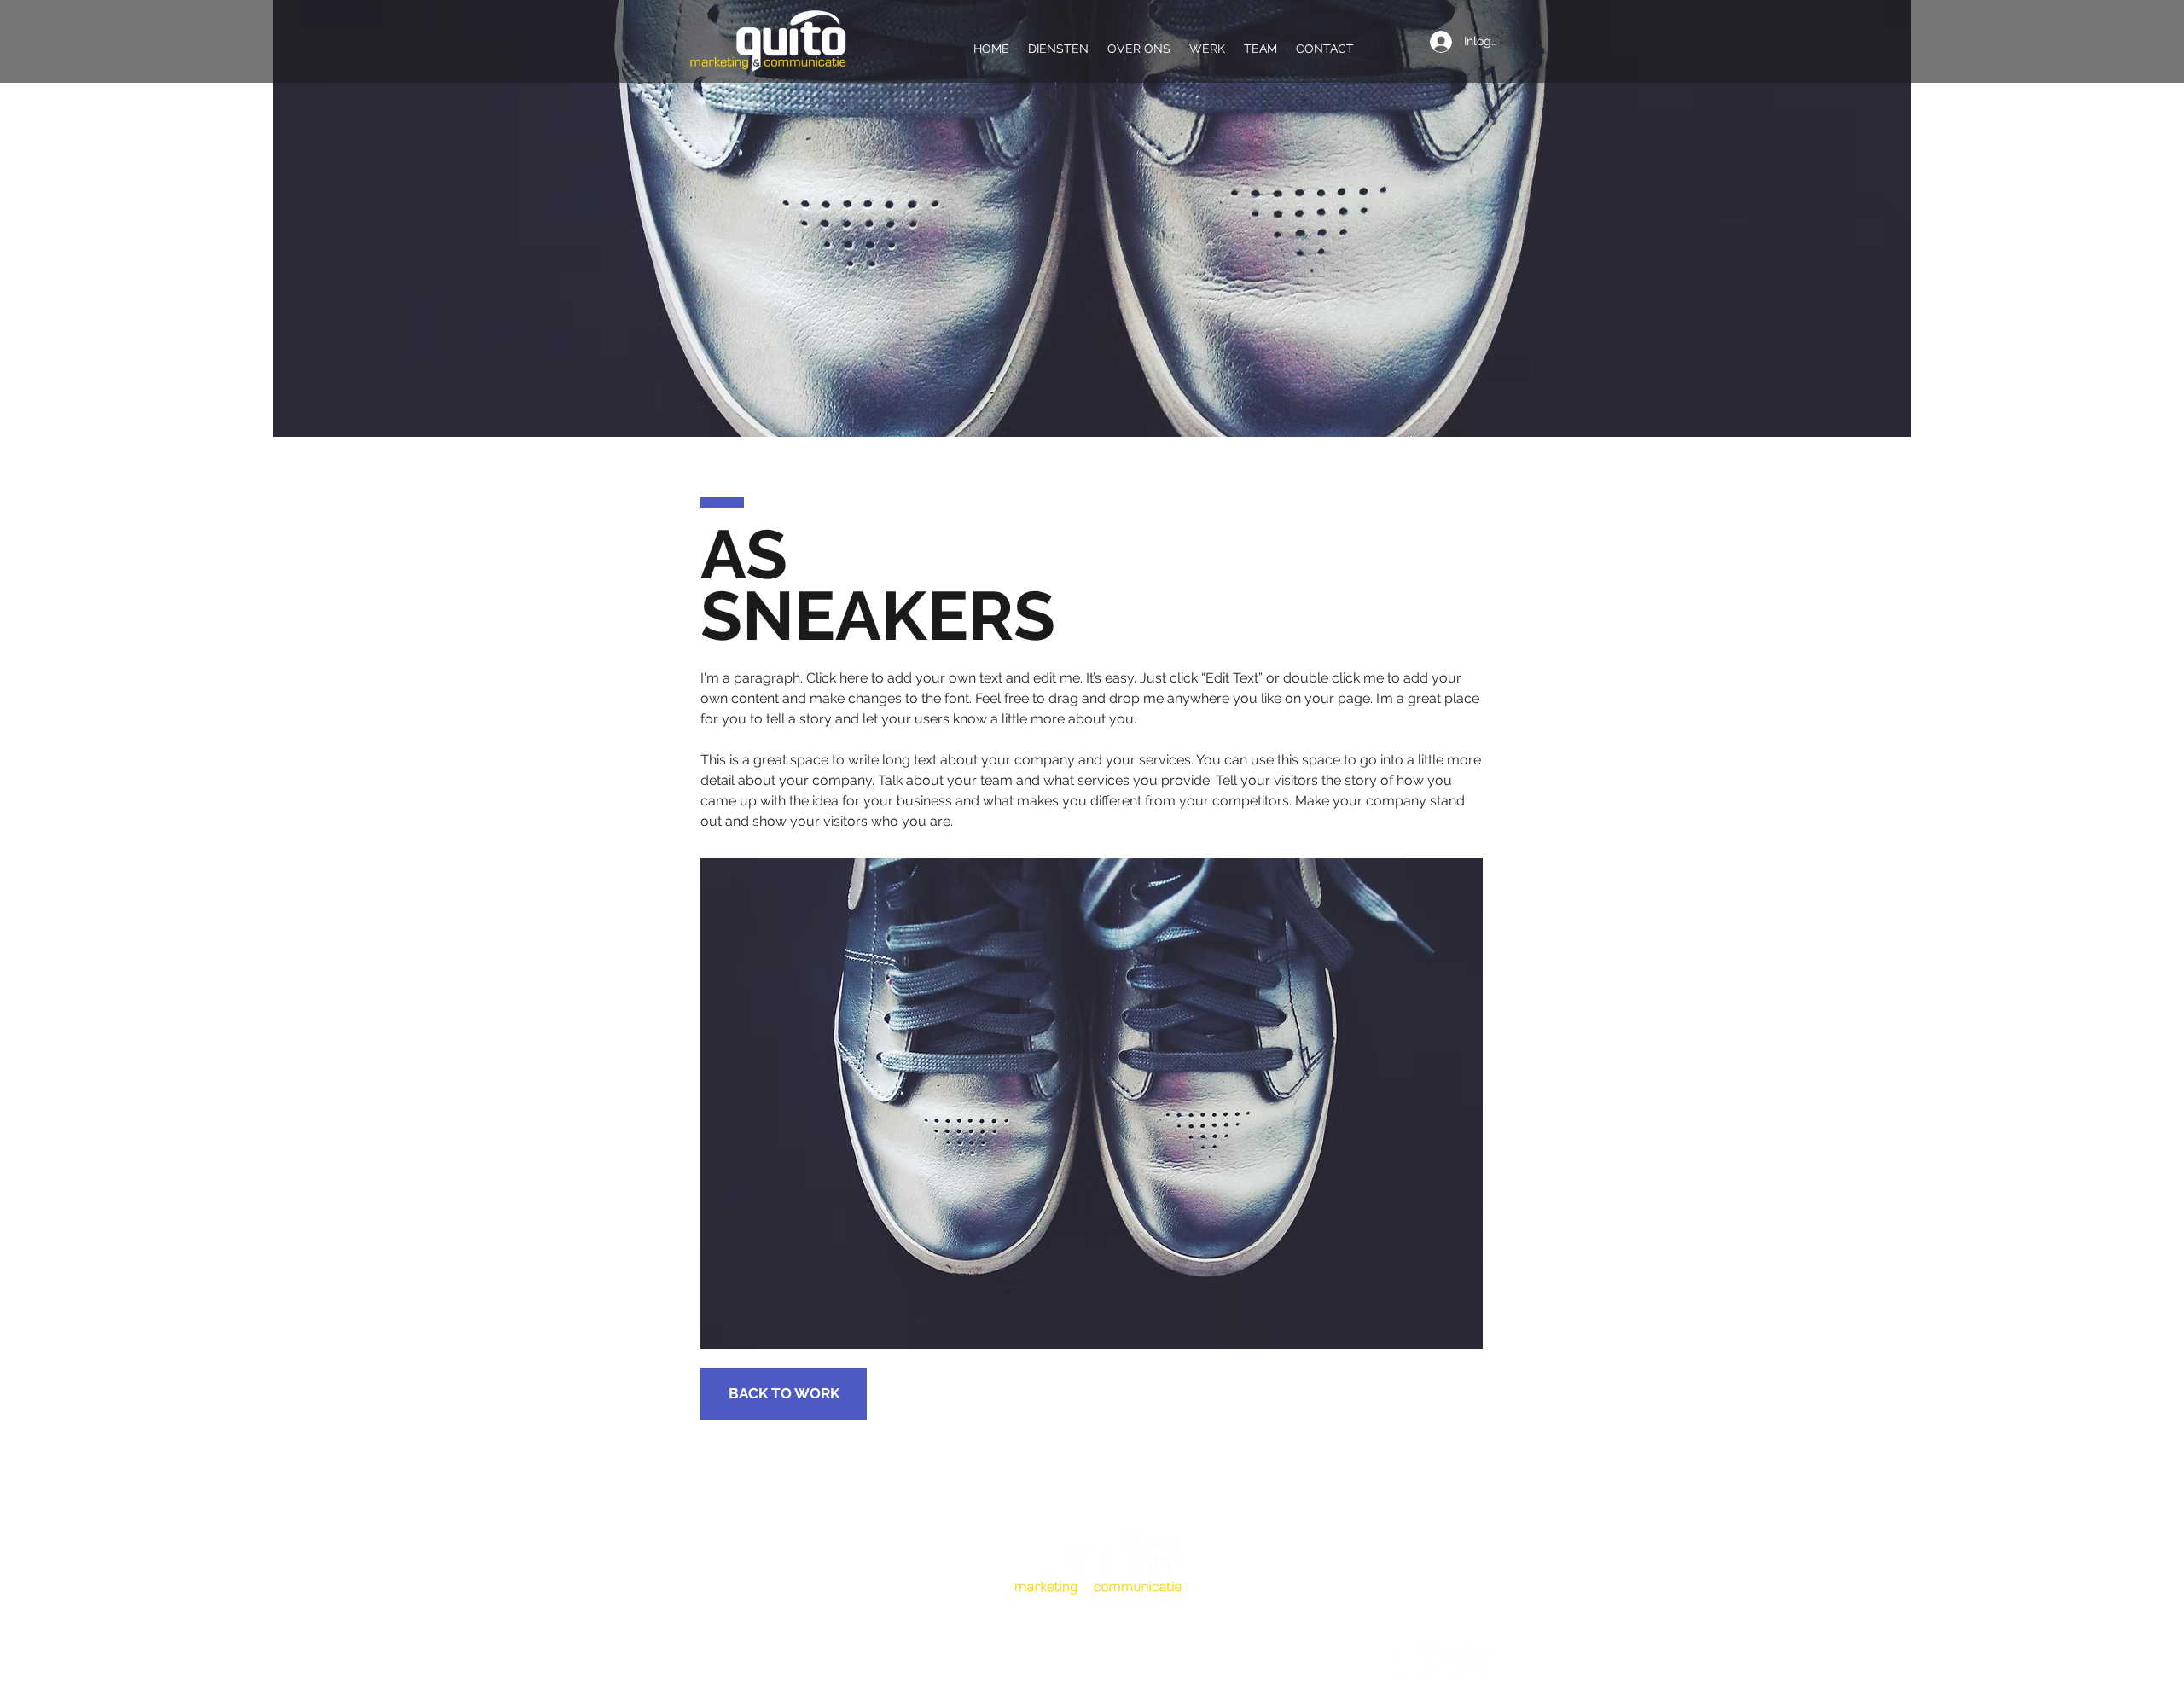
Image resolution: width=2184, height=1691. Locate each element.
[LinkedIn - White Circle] (1409, 1664)
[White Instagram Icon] (1443, 1664)
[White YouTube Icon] (1478, 1664)
